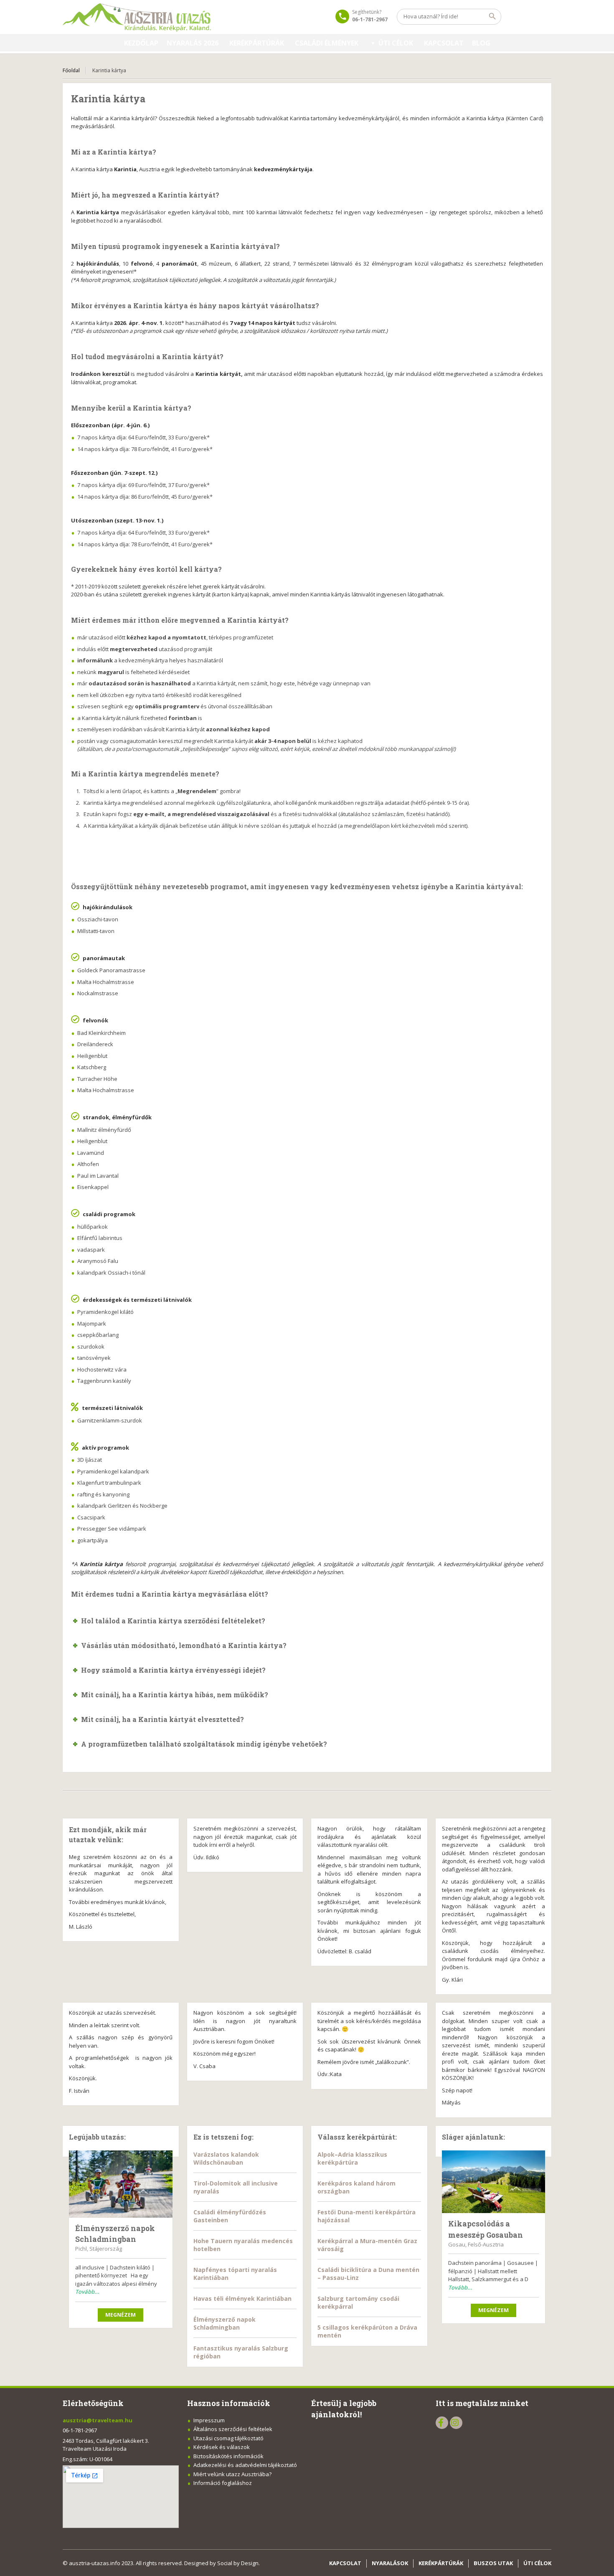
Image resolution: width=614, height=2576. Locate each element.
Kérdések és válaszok (222, 2447)
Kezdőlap (141, 43)
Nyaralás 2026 (193, 43)
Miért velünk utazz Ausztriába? (232, 2474)
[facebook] (442, 2423)
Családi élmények (327, 43)
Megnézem (121, 2315)
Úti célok (396, 43)
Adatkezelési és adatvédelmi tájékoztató (245, 2465)
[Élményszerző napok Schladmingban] (121, 2184)
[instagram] (456, 2423)
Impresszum (209, 2420)
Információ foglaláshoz (223, 2483)
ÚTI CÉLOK (537, 2563)
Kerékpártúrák (257, 43)
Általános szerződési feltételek (233, 2429)
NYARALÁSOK (390, 2563)
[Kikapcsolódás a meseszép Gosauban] (494, 2182)
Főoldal (71, 70)
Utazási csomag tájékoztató (228, 2438)
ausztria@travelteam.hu (98, 2420)
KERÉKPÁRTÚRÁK (441, 2563)
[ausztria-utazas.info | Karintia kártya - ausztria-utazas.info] (141, 17)
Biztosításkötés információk (228, 2456)
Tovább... (87, 2292)
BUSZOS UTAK (493, 2563)
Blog (481, 43)
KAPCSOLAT (444, 43)
